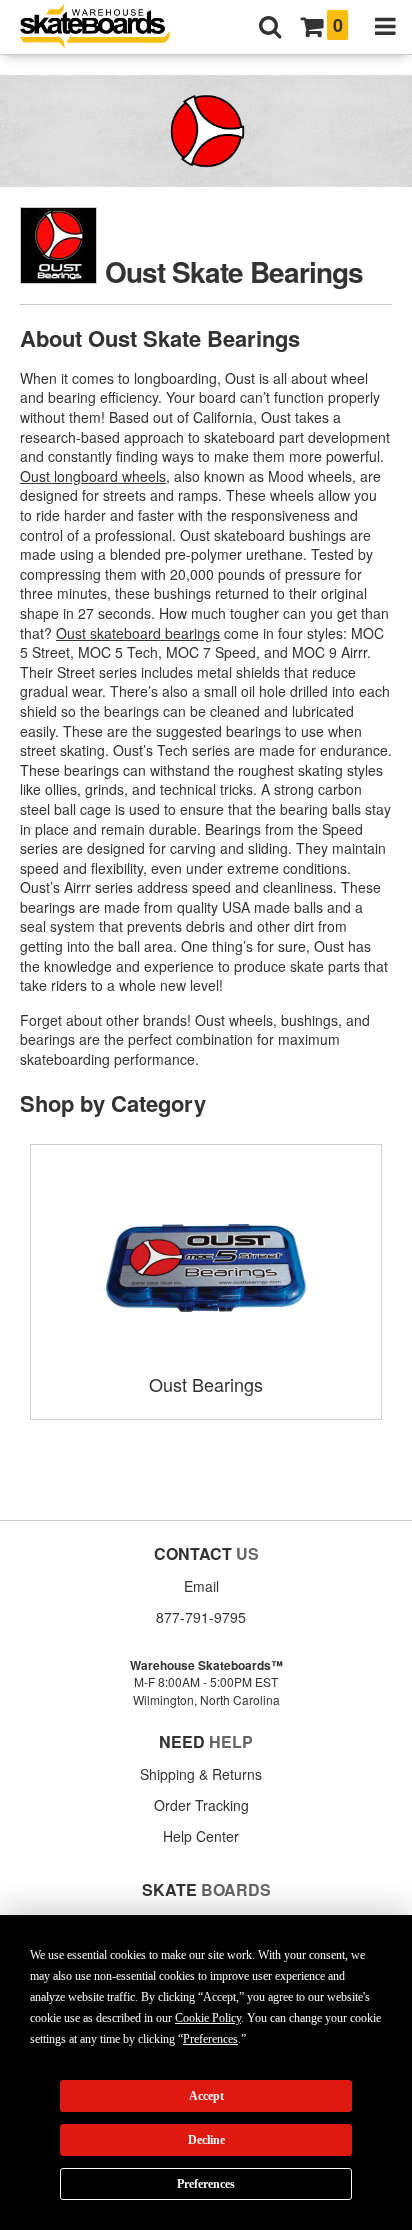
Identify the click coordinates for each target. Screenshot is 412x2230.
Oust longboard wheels (93, 476)
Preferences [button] (210, 2039)
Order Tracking (201, 1805)
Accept (206, 2096)
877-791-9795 (201, 1617)
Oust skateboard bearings (138, 633)
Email (201, 1586)
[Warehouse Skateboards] (105, 27)
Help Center (201, 1836)
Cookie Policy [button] (208, 2018)
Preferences (206, 2184)
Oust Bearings (206, 1384)
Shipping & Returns (201, 1774)
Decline (206, 2140)
